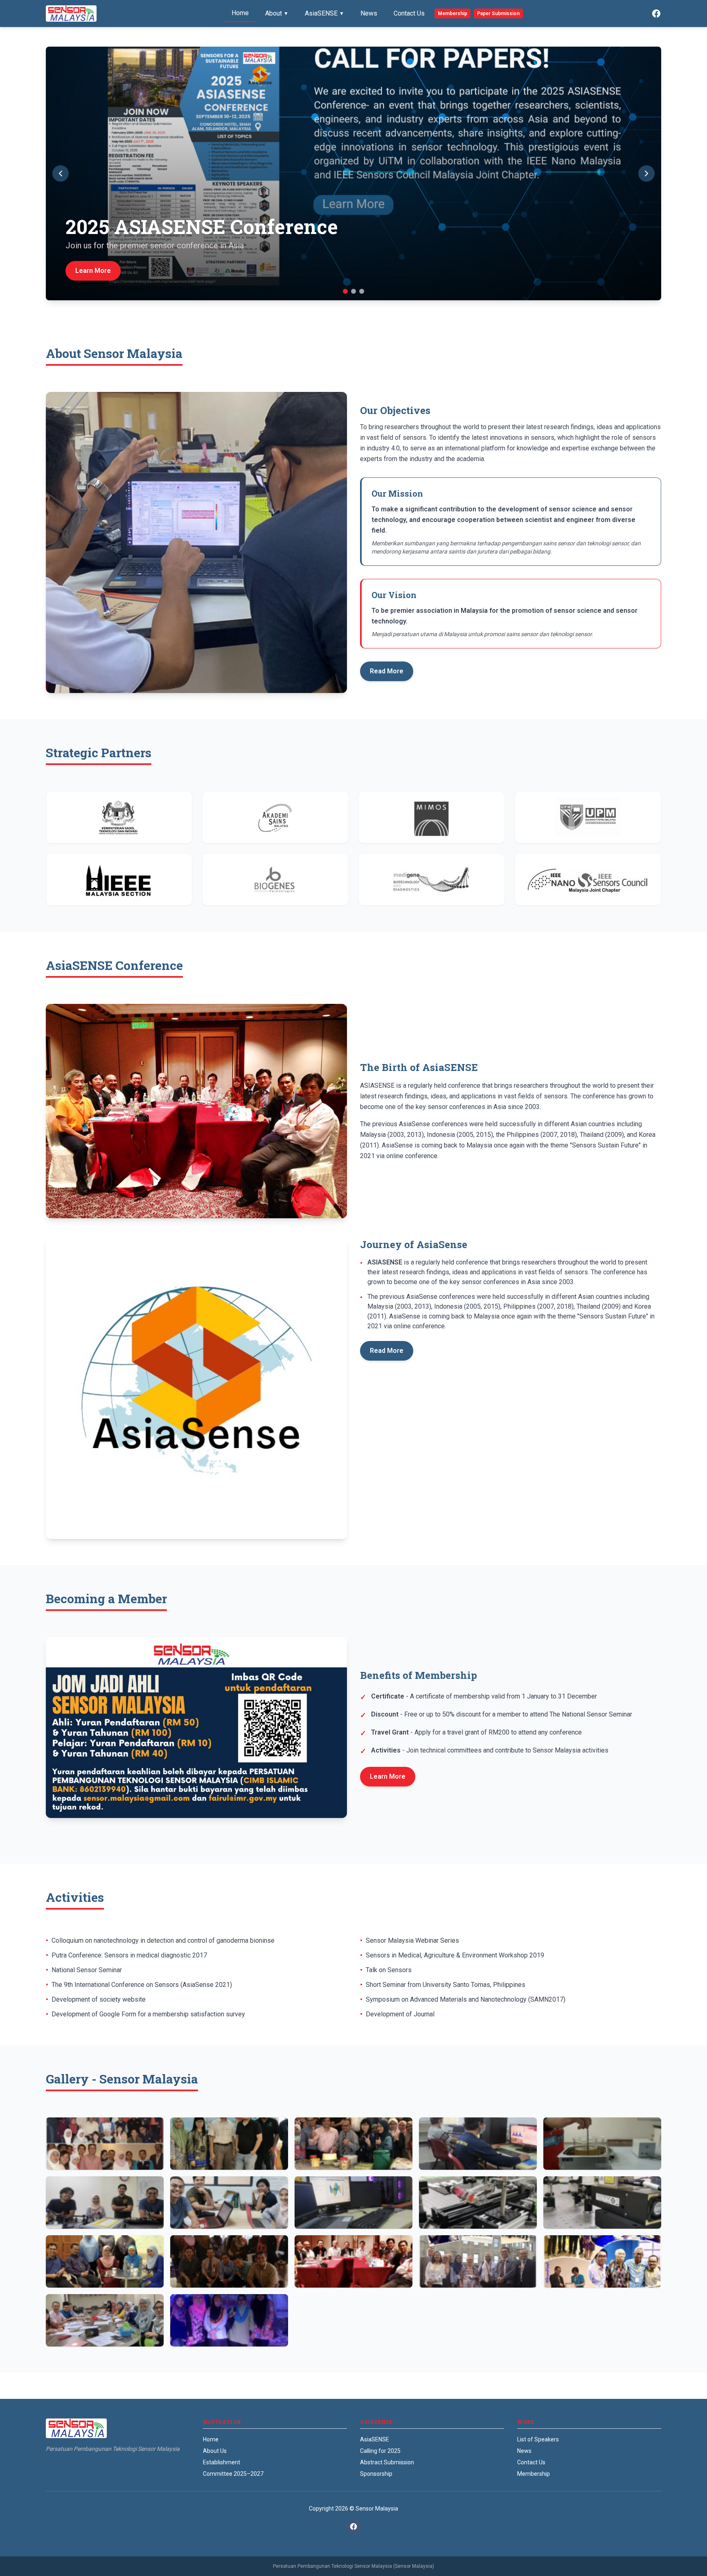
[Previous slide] (61, 173)
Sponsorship (376, 2474)
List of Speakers (538, 2439)
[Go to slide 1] (345, 291)
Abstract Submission (387, 2462)
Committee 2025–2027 (233, 2474)
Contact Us (409, 13)
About (277, 13)
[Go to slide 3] (362, 291)
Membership (453, 13)
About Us (215, 2451)
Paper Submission (498, 13)
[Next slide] (646, 173)
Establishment (222, 2462)
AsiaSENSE (324, 13)
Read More (387, 671)
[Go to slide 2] (353, 291)
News (369, 13)
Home (240, 13)
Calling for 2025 (380, 2451)
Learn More (388, 1776)
